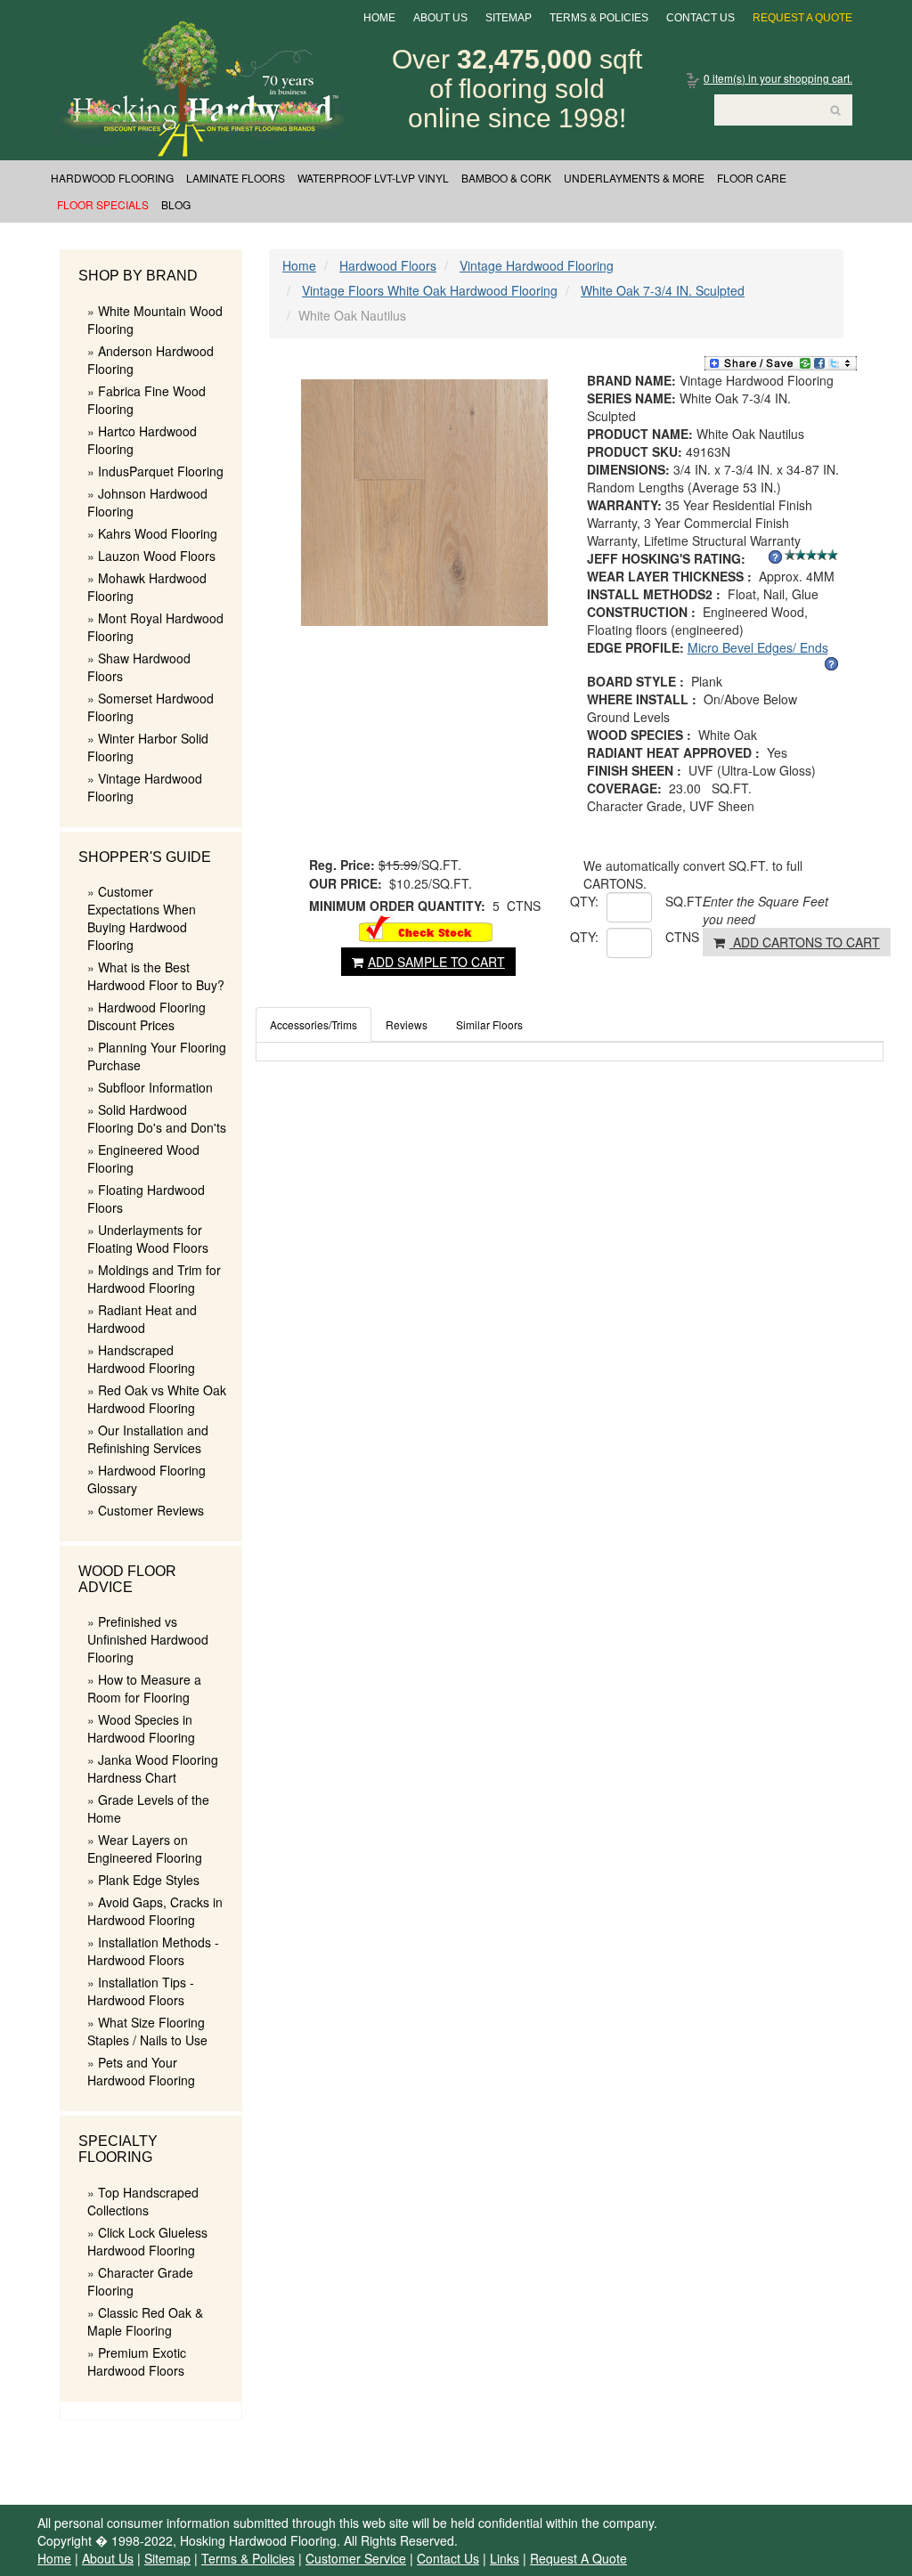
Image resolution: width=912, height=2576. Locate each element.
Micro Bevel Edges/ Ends (758, 647)
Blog (176, 204)
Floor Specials (103, 204)
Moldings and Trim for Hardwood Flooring (154, 1279)
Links (505, 2558)
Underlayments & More (634, 178)
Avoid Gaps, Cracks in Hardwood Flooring (155, 1911)
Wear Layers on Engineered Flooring (145, 1849)
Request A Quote (802, 18)
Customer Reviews (151, 1510)
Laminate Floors (236, 178)
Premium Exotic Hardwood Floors (137, 2361)
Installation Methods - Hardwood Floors (153, 1951)
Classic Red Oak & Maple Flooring (145, 2321)
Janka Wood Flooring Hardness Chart (153, 1768)
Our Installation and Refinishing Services (148, 1439)
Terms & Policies (599, 18)
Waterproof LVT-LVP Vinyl (373, 178)
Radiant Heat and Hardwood (142, 1319)
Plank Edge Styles (149, 1880)
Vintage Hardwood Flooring (537, 265)
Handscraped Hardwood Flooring (141, 1359)
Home (379, 18)
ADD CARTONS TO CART (805, 942)
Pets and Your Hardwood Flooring (141, 2071)
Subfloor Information (155, 1087)
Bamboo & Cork (506, 178)
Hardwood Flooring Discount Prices (147, 1016)
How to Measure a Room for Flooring (144, 1688)
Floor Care (752, 178)
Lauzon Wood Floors (157, 556)
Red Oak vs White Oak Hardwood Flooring (157, 1399)
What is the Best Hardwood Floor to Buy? (156, 976)
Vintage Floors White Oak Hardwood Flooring (430, 290)
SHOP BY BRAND (138, 276)
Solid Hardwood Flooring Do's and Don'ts (157, 1118)
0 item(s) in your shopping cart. (778, 78)
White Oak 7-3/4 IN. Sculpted (663, 290)
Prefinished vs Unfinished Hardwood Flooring (148, 1639)
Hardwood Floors (388, 265)
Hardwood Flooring (112, 178)
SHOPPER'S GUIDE (145, 857)
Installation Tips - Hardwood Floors (141, 1991)
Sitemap (509, 18)
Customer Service (356, 2558)
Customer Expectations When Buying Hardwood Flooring (142, 918)
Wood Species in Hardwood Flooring (141, 1728)
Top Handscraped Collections (143, 2201)
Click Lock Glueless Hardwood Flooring (147, 2241)
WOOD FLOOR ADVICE (127, 1579)
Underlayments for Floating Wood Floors (148, 1239)
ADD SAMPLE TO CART (436, 962)
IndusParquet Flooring (161, 471)
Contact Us (700, 18)
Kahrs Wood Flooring (158, 533)
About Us (440, 18)
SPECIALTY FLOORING (118, 2149)
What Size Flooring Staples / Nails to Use (147, 2031)
